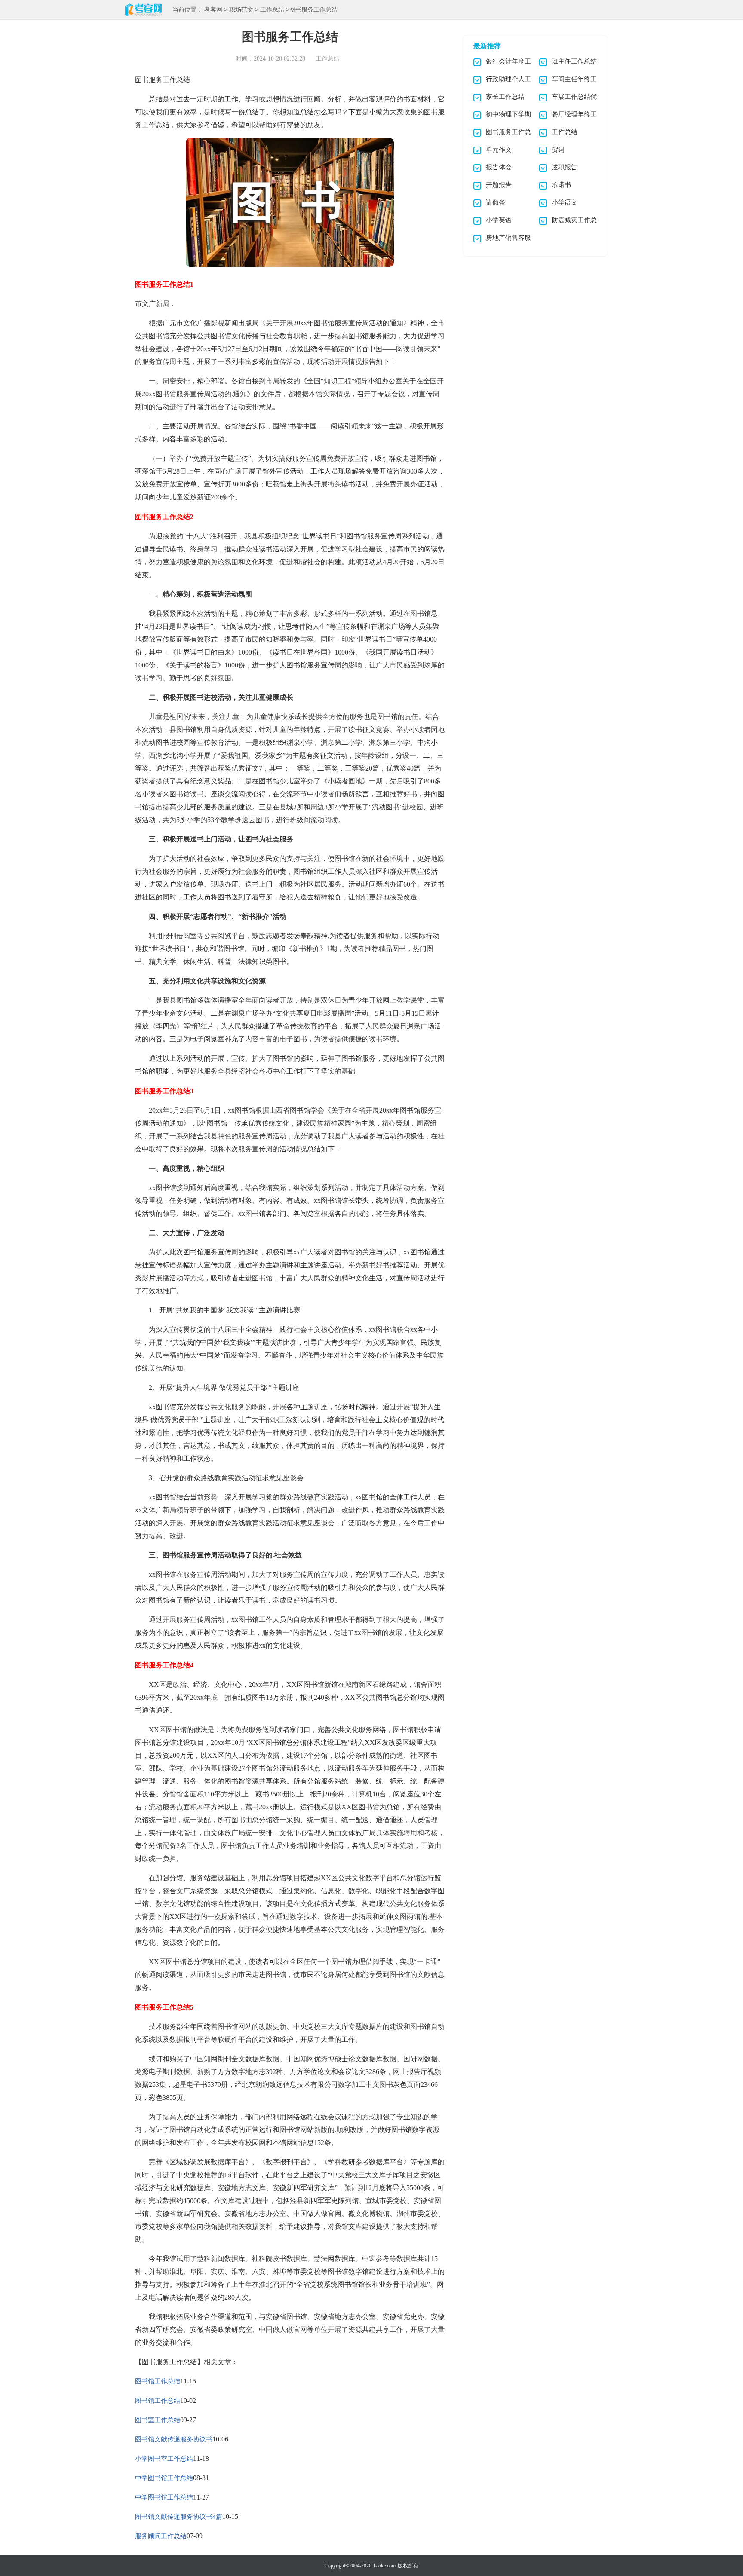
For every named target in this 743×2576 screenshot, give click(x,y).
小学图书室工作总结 (164, 2459)
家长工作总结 (505, 97)
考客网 (213, 10)
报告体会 (499, 167)
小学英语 (499, 220)
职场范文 (241, 10)
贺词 (558, 150)
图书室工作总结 (158, 2420)
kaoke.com (385, 2566)
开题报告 (499, 185)
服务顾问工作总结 (161, 2536)
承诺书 (561, 185)
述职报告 (565, 167)
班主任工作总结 (574, 61)
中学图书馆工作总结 (164, 2478)
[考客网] (143, 11)
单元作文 (499, 150)
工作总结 (272, 10)
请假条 (496, 202)
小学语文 (565, 202)
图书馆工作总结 (158, 2381)
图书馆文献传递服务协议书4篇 (179, 2517)
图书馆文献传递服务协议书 (174, 2439)
